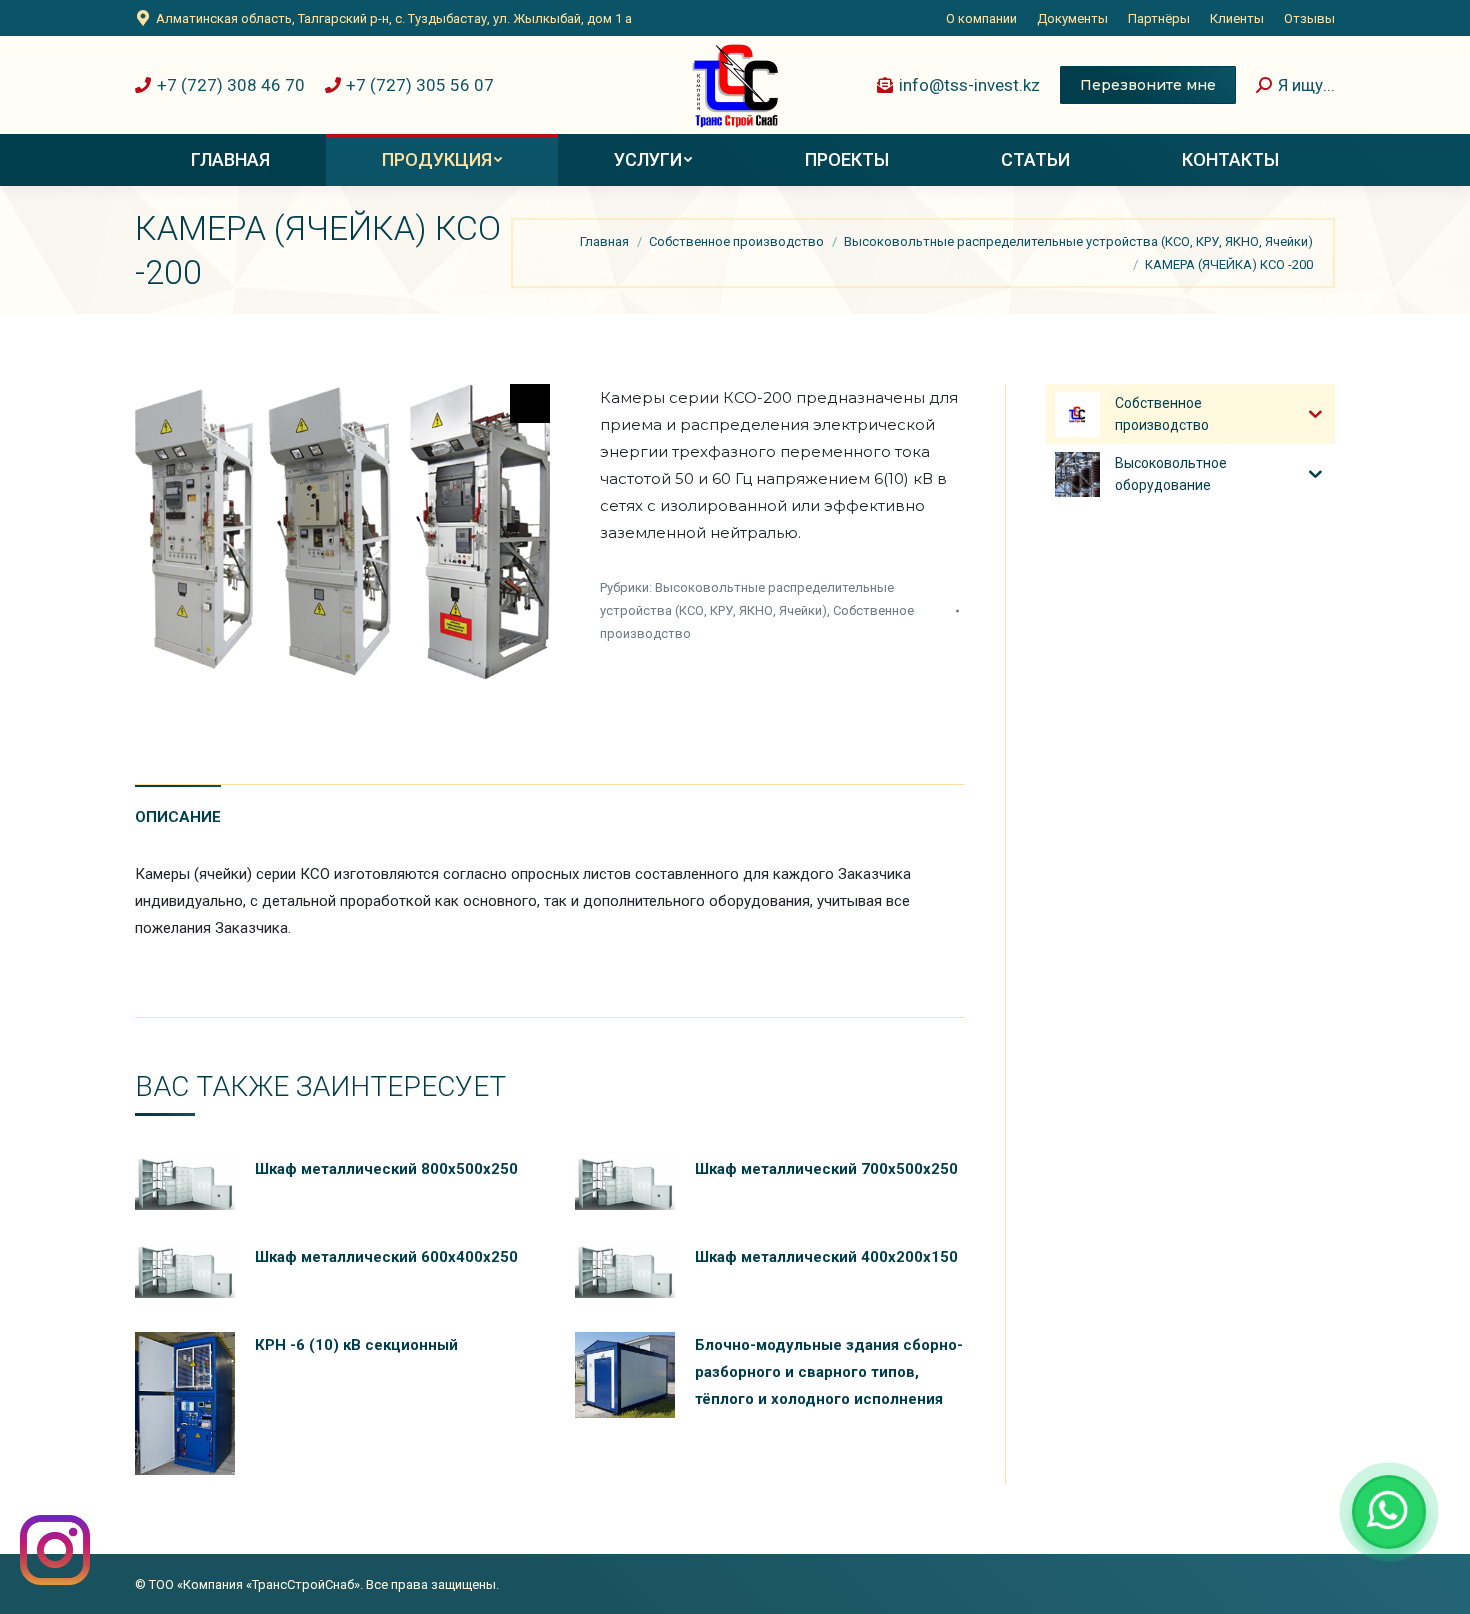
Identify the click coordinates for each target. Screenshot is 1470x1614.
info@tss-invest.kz (969, 85)
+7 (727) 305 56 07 (420, 85)
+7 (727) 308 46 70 (231, 85)
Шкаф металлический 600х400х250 (386, 1257)
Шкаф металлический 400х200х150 (826, 1257)
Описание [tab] (178, 817)
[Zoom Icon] (530, 403)
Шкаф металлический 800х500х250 (386, 1169)
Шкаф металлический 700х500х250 (826, 1169)
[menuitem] (981, 18)
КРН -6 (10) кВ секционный (356, 1345)
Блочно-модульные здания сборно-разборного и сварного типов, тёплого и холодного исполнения (829, 1372)
